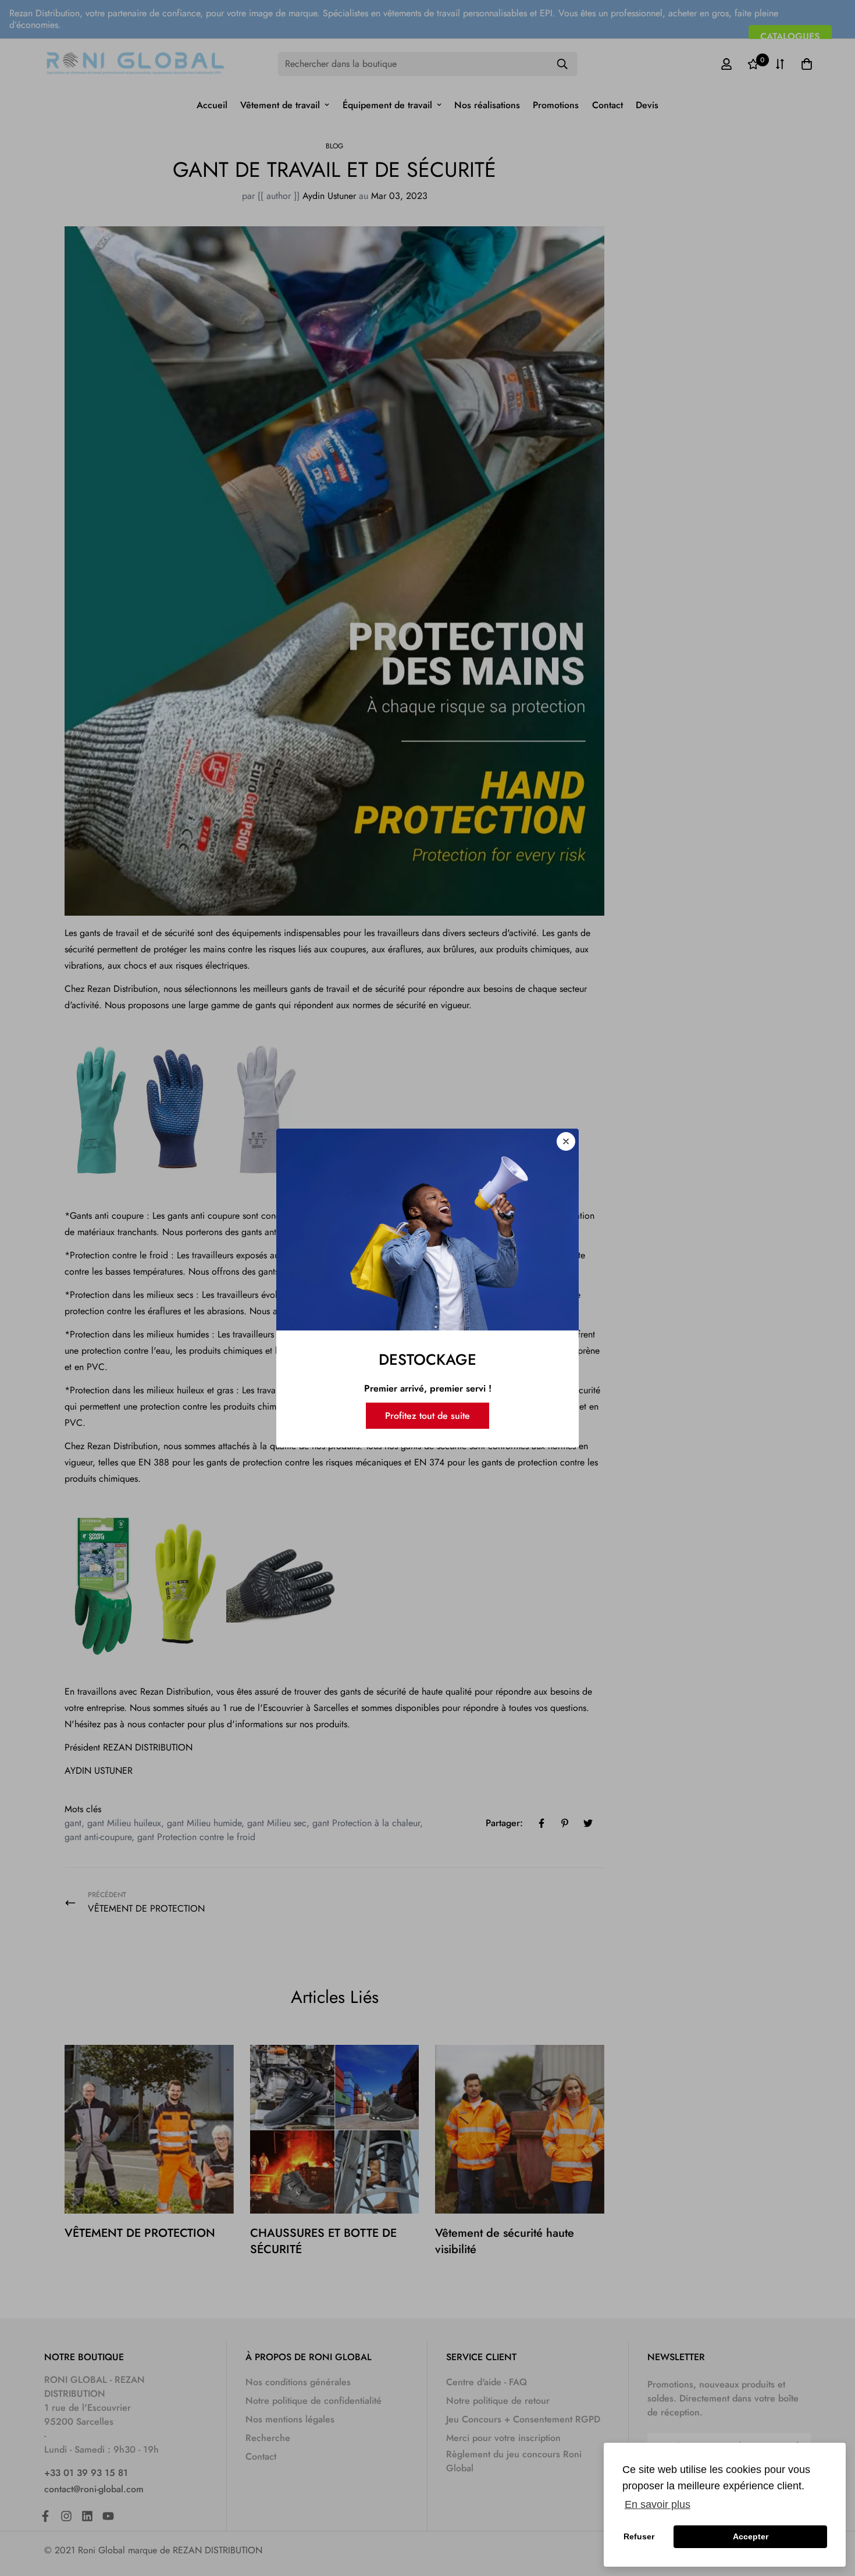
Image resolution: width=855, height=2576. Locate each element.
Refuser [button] (639, 2536)
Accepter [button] (751, 2536)
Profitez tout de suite (427, 1416)
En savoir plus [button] (658, 2504)
